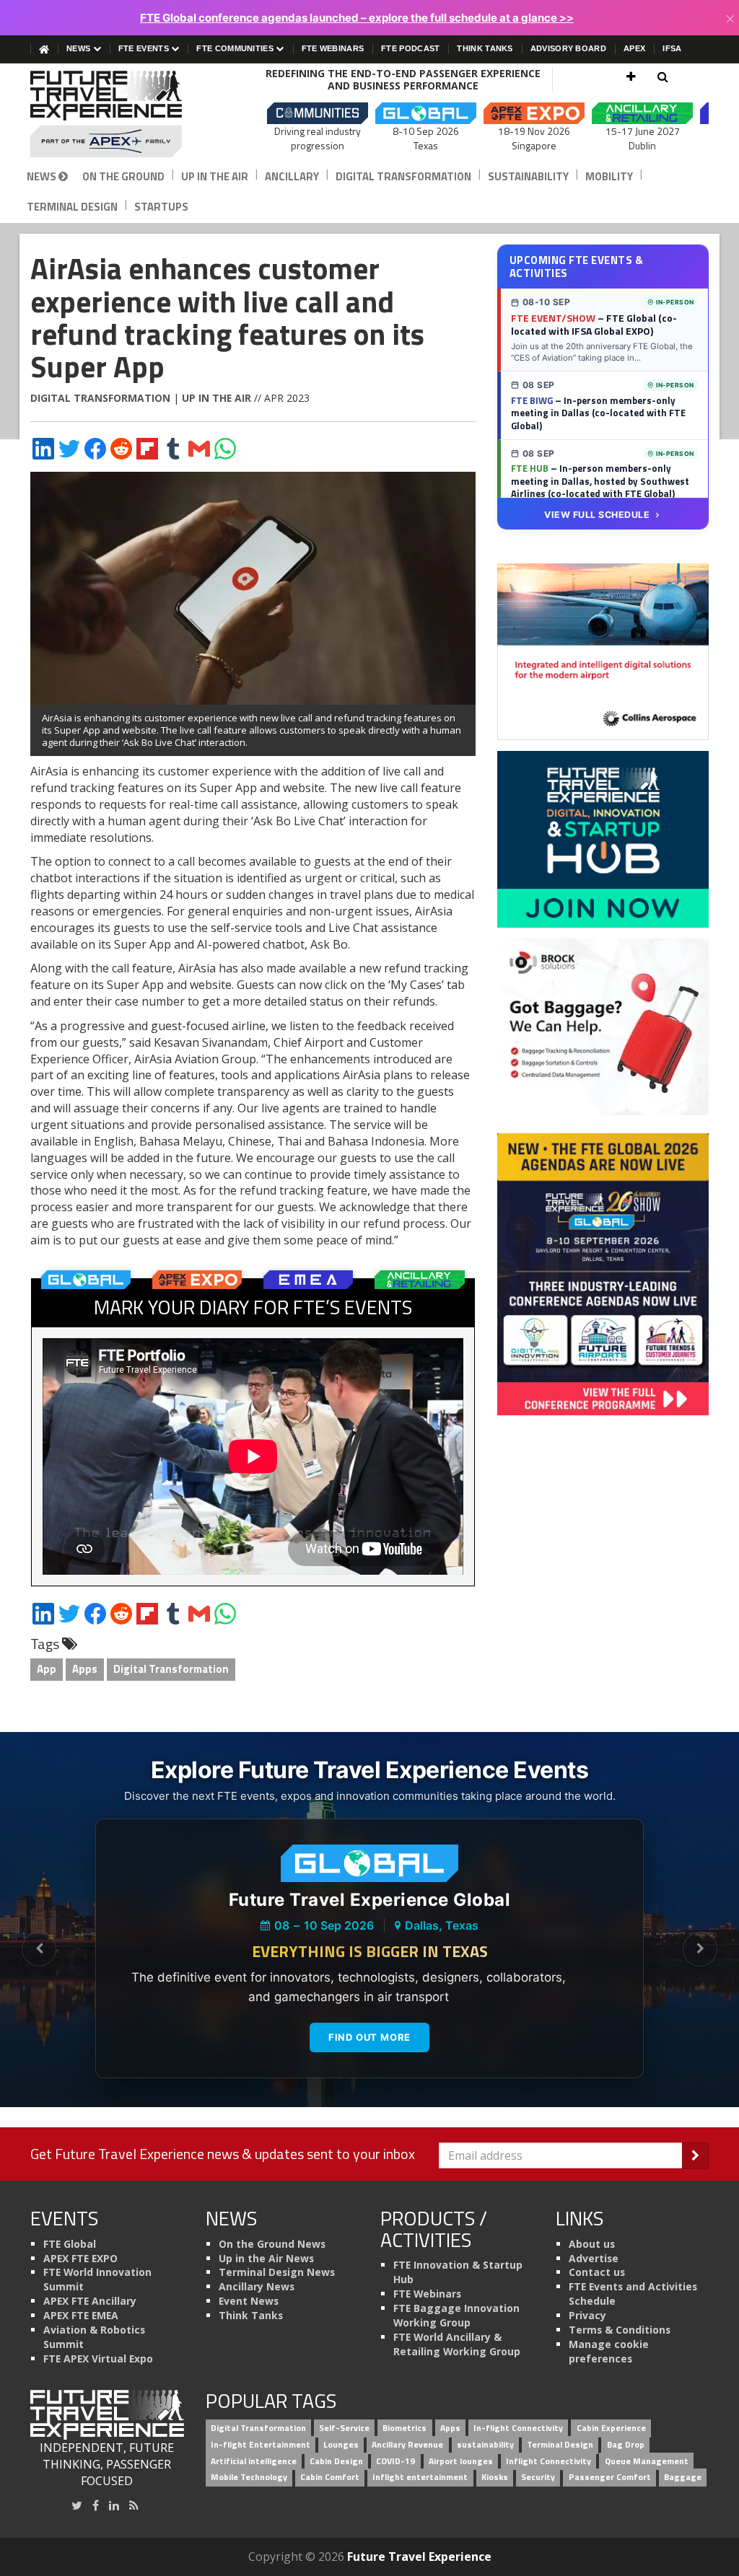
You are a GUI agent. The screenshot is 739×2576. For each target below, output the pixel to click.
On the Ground (123, 176)
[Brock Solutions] (603, 1026)
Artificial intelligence (254, 2461)
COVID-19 (395, 2461)
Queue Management (647, 2461)
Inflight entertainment (420, 2478)
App (47, 1669)
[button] (631, 76)
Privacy (587, 2315)
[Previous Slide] (39, 1949)
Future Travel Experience (419, 2557)
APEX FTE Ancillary (90, 2301)
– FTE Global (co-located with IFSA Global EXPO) (594, 325)
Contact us (597, 2272)
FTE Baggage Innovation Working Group (456, 2315)
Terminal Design (72, 207)
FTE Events (145, 48)
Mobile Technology (249, 2478)
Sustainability (528, 176)
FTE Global (70, 2244)
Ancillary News (257, 2286)
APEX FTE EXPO (80, 2258)
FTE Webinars (333, 48)
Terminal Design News (277, 2272)
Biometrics (405, 2428)
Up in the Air (215, 176)
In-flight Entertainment (261, 2444)
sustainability (485, 2444)
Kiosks (495, 2478)
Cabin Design (336, 2461)
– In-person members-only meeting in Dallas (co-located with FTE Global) (598, 413)
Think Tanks (485, 48)
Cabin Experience (611, 2428)
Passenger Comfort (610, 2478)
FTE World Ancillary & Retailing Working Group (457, 2344)
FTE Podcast (410, 48)
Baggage (683, 2478)
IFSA (672, 48)
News (80, 48)
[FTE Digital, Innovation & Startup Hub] (603, 838)
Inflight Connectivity (548, 2461)
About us (592, 2244)
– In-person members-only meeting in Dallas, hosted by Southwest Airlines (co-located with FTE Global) (600, 481)
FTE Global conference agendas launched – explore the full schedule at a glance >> (357, 18)
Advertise (594, 2258)
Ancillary (292, 176)
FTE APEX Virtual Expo (98, 2359)
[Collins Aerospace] (603, 651)
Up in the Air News (266, 2258)
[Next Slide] (700, 1949)
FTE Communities (236, 48)
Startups (161, 207)
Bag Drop (626, 2444)
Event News (249, 2301)
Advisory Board (568, 48)
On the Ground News (272, 2244)
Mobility (609, 176)
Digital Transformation (403, 176)
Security (538, 2478)
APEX (634, 48)
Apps (85, 1669)
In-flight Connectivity (518, 2428)
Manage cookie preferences (609, 2351)
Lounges (341, 2444)
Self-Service (344, 2428)
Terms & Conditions (620, 2330)
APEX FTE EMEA (81, 2315)
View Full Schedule (597, 515)
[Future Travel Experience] (107, 114)
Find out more (369, 2037)
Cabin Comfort (330, 2478)
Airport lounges (461, 2461)
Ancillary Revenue (407, 2444)
